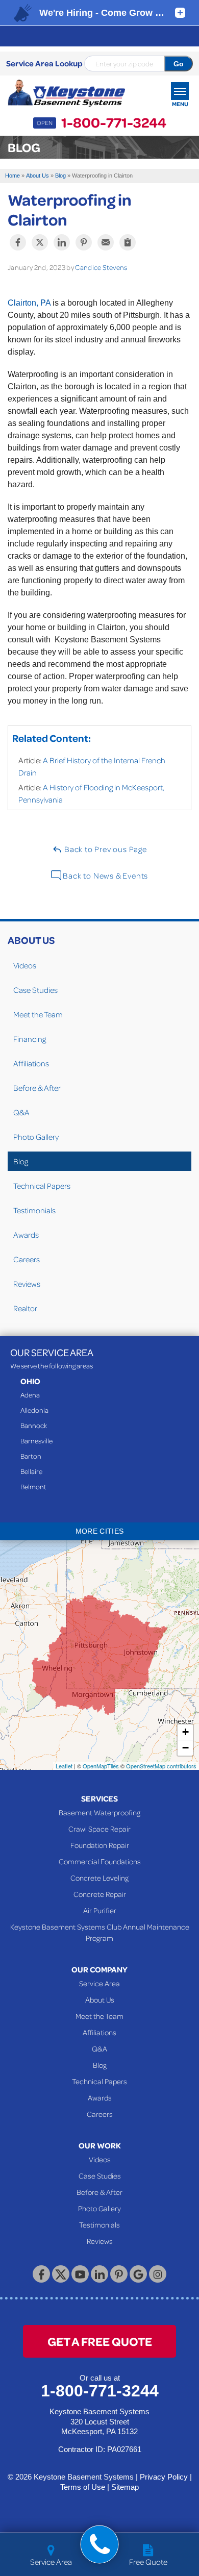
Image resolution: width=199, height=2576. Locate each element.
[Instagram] (158, 2274)
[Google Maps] (138, 2274)
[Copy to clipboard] (128, 242)
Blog (21, 1161)
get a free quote (100, 2341)
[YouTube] (80, 2274)
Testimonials (34, 1210)
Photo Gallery (36, 1137)
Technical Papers (42, 1186)
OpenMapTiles (101, 1766)
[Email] (106, 242)
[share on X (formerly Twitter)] (40, 242)
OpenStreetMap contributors (161, 1766)
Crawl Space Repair (99, 1829)
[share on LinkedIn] (62, 242)
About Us (31, 940)
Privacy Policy (164, 2477)
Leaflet (64, 1766)
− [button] (185, 1748)
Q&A (21, 1112)
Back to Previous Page (105, 849)
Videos (25, 965)
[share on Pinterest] (84, 242)
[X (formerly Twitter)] (61, 2274)
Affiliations (31, 1063)
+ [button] (185, 1732)
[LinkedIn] (99, 2274)
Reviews (27, 1284)
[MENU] (180, 91)
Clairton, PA (29, 303)
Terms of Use (83, 2487)
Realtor (25, 1308)
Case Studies (35, 990)
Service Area (99, 1983)
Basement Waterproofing (99, 1812)
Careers (27, 1259)
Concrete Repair (100, 1894)
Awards (26, 1235)
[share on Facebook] (18, 242)
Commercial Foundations (100, 1861)
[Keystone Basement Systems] (66, 93)
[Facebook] (41, 2274)
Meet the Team (38, 1014)
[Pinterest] (119, 2274)
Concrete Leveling (99, 1878)
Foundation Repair (100, 1845)
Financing (30, 1039)
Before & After (37, 1088)
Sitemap (125, 2487)
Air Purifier (100, 1910)
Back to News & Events (105, 876)
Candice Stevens (101, 267)
